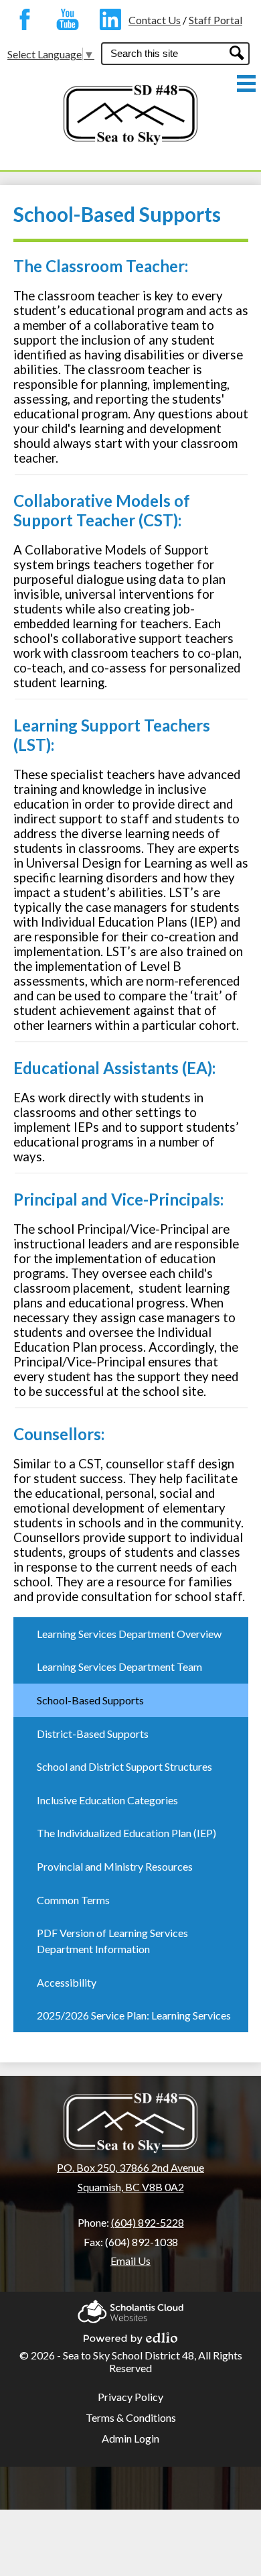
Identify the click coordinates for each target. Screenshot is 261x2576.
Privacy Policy (130, 2397)
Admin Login (130, 2438)
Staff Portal (215, 20)
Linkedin (107, 19)
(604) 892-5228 (148, 2222)
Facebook (21, 19)
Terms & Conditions (131, 2417)
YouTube (64, 19)
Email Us (130, 2261)
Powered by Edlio (130, 2334)
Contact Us (155, 20)
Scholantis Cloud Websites (130, 2307)
